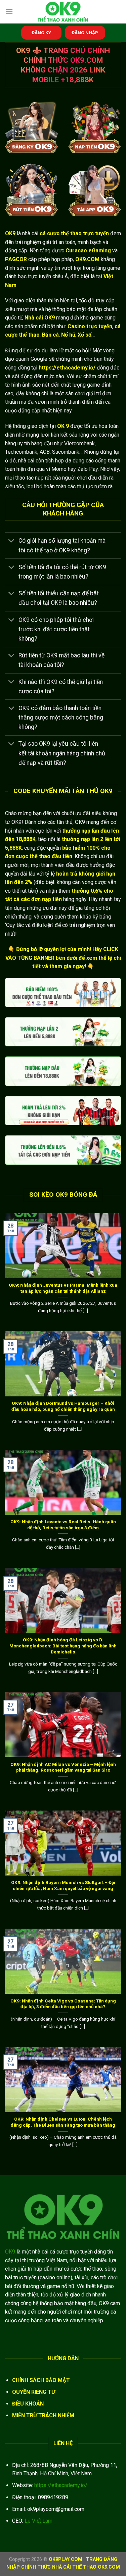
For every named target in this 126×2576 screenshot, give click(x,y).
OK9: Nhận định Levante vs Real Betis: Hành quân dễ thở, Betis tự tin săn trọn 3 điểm (63, 1525)
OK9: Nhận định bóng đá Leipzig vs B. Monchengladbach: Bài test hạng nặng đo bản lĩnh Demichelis (63, 1646)
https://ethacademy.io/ (61, 2485)
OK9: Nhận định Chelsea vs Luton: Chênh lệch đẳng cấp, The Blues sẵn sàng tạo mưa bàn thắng (63, 2122)
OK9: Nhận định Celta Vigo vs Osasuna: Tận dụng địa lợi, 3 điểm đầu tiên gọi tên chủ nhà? (63, 2004)
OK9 (10, 2252)
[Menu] (9, 12)
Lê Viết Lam (38, 2521)
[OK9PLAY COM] (63, 12)
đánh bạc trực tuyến (28, 276)
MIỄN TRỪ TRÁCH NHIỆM (43, 2415)
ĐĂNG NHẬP (85, 33)
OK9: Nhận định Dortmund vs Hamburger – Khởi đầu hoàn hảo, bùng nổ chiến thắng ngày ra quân (63, 1406)
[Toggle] (12, 541)
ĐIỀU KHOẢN (28, 2404)
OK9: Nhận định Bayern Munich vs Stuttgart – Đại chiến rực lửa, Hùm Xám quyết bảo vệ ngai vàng (63, 1885)
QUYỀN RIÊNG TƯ (34, 2392)
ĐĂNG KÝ (41, 33)
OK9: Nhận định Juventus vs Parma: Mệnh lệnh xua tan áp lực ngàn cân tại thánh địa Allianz (63, 1288)
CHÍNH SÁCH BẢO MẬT (41, 2380)
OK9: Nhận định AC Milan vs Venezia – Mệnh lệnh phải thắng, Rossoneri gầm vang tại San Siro (63, 1767)
